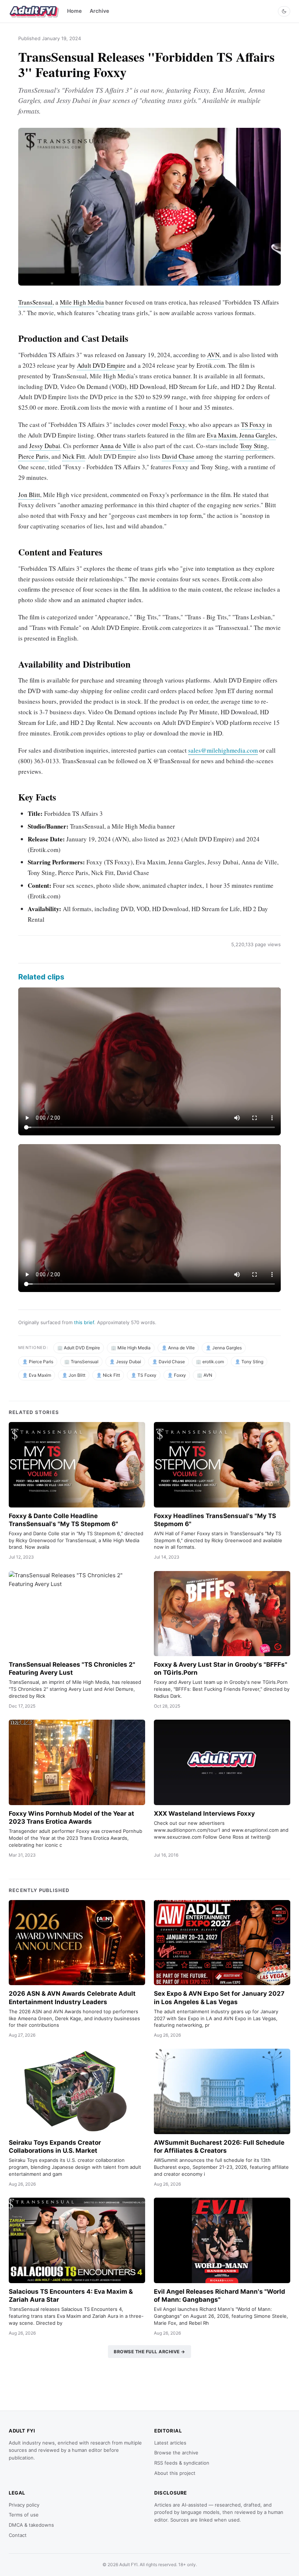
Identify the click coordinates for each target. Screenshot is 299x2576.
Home (74, 11)
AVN (213, 355)
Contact (18, 2535)
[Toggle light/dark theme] (284, 11)
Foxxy (177, 425)
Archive (99, 11)
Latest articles (170, 2443)
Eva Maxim (222, 435)
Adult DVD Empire (101, 365)
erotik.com (213, 1362)
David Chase (178, 456)
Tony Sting (254, 446)
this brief (84, 1322)
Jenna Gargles (257, 435)
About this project (175, 2473)
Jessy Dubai (45, 446)
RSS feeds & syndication (182, 2463)
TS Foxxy (253, 425)
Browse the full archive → (149, 2352)
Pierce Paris (33, 456)
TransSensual (35, 302)
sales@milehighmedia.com (223, 750)
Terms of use (24, 2515)
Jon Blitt (29, 495)
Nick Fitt (74, 456)
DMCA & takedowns (31, 2525)
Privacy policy (24, 2505)
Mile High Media (82, 302)
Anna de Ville (118, 446)
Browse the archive (176, 2453)
